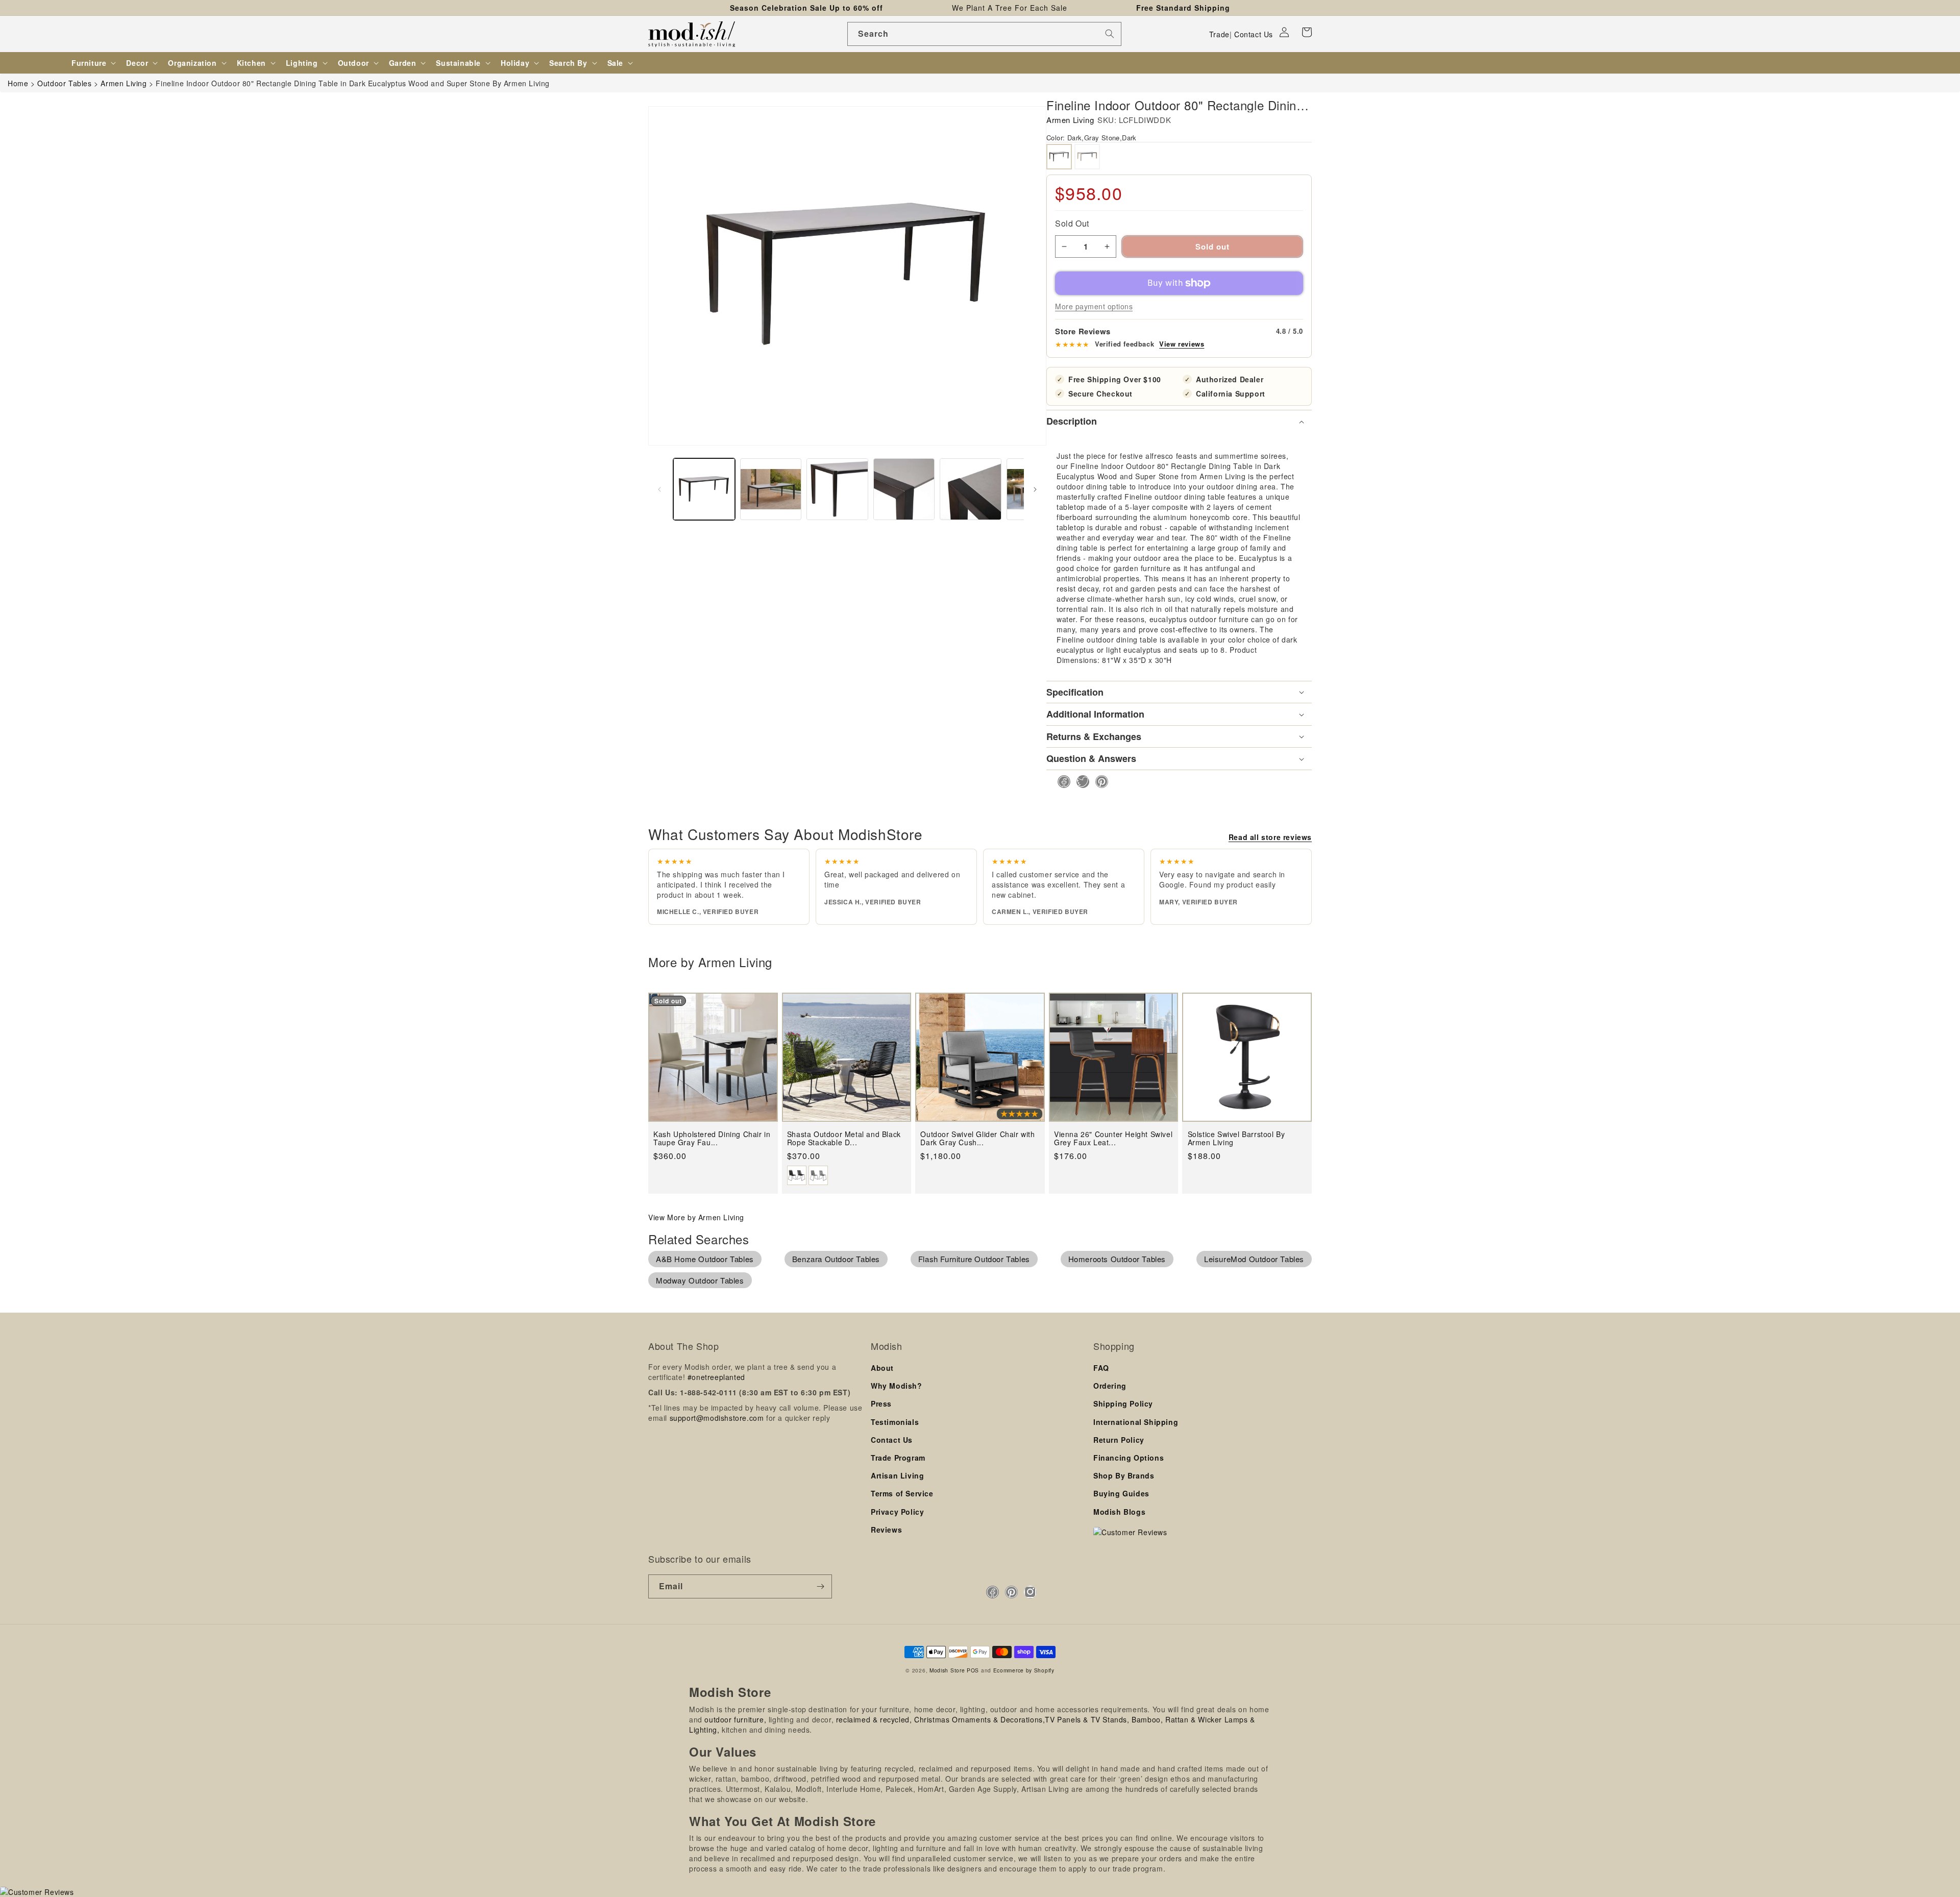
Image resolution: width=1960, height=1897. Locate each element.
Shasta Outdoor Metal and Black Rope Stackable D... (844, 1138)
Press (881, 1403)
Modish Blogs (1119, 1512)
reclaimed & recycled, (874, 1719)
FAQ (1101, 1368)
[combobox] (984, 34)
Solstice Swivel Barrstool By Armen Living (1236, 1138)
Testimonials (895, 1422)
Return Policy (1119, 1440)
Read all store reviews (1270, 837)
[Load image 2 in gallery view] (771, 489)
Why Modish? (897, 1386)
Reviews (886, 1530)
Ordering (1110, 1386)
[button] (1307, 32)
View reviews (1182, 344)
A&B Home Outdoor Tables (705, 1259)
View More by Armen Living (696, 1217)
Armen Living (1070, 120)
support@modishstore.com (717, 1418)
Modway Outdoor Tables (700, 1280)
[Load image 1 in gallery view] (704, 489)
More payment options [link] (1094, 306)
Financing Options (1129, 1458)
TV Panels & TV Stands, (1087, 1719)
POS (973, 1670)
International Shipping (1136, 1422)
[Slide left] (659, 489)
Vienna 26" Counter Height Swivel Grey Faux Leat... (1113, 1138)
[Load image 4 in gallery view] (904, 489)
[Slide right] (1035, 489)
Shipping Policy (1123, 1403)
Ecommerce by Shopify (1024, 1670)
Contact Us (1254, 34)
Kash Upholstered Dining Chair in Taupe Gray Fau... (712, 1138)
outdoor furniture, (735, 1719)
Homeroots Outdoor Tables (1117, 1259)
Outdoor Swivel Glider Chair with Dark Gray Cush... (977, 1138)
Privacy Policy (897, 1512)
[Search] (1110, 34)
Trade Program (898, 1458)
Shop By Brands (1124, 1475)
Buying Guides (1121, 1493)
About (882, 1368)
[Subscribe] (820, 1586)
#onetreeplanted (716, 1377)
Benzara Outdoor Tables (836, 1259)
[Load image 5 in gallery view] (971, 489)
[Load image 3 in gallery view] (837, 489)
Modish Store (947, 1670)
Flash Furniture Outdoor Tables (974, 1259)
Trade (1219, 34)
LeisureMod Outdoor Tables (1254, 1259)
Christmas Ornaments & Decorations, (979, 1719)
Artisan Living (897, 1475)
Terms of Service (902, 1493)
